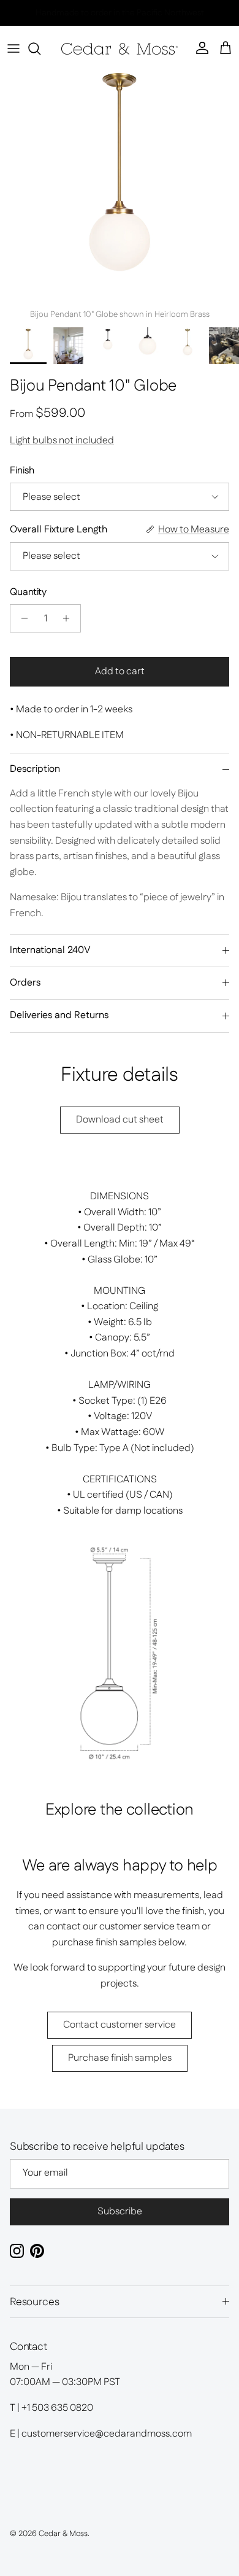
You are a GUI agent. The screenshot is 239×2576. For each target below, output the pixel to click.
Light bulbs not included (62, 441)
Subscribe (120, 2212)
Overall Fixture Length (59, 530)
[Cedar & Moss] (120, 49)
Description (35, 769)
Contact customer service (120, 2025)
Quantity (28, 593)
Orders (25, 983)
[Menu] (13, 49)
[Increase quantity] (70, 618)
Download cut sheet (120, 1120)
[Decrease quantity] (21, 618)
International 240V (50, 950)
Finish (22, 471)
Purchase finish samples (120, 2058)
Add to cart (120, 671)
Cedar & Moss (63, 2534)
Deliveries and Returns (59, 1015)
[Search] (40, 49)
